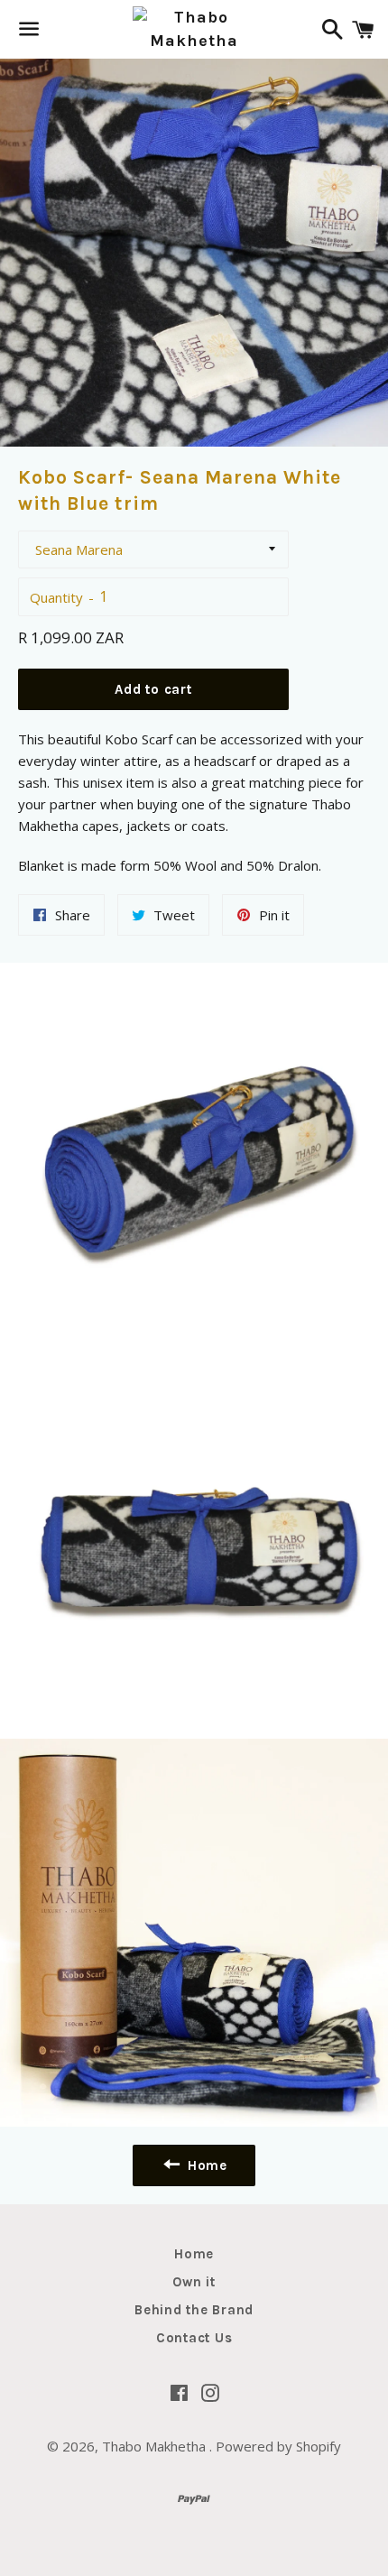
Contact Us (194, 2338)
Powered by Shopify (278, 2446)
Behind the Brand (194, 2310)
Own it (194, 2282)
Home (194, 2254)
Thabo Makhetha (156, 2446)
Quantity (56, 597)
